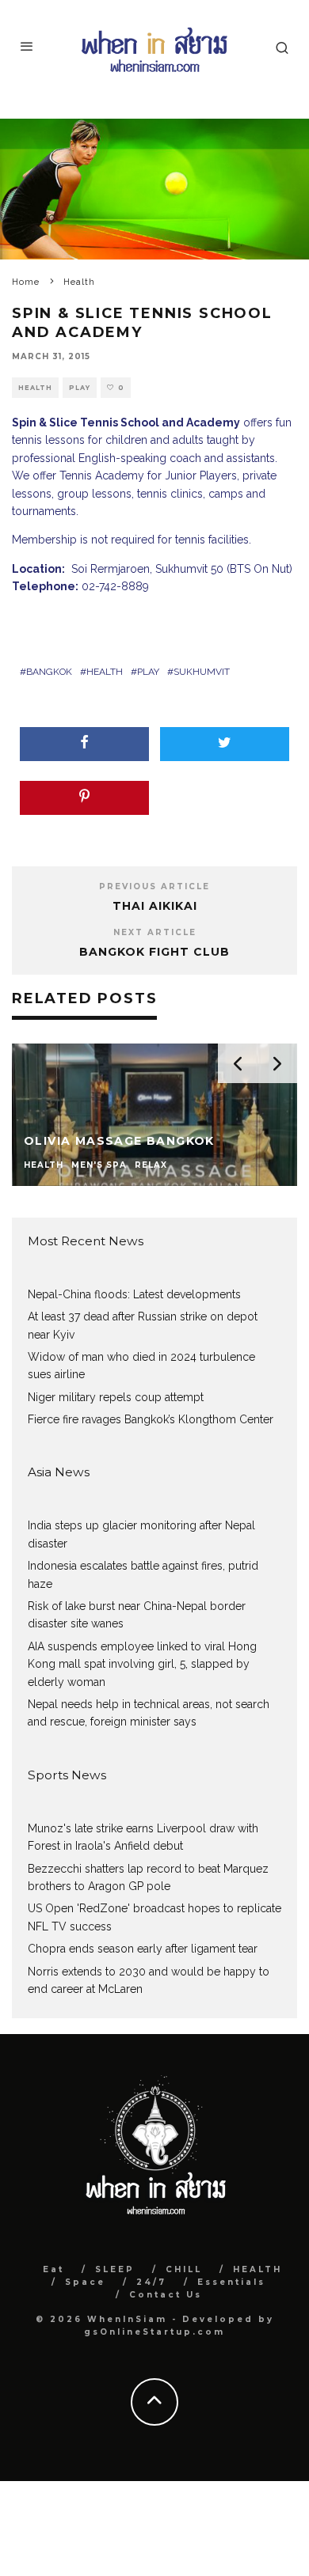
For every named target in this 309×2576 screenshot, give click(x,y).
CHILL (184, 2269)
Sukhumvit (202, 672)
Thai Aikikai (155, 906)
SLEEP (115, 2269)
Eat (53, 2269)
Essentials (231, 2282)
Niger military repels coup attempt (116, 1397)
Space (85, 2282)
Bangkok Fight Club (154, 952)
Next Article (155, 932)
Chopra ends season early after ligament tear (143, 1949)
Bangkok (49, 672)
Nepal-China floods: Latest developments (134, 1294)
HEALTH (257, 2269)
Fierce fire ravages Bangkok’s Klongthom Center (151, 1419)
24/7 (151, 2282)
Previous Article (154, 886)
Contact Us (166, 2295)
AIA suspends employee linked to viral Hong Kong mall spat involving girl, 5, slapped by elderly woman (142, 1664)
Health (35, 388)
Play (80, 388)
